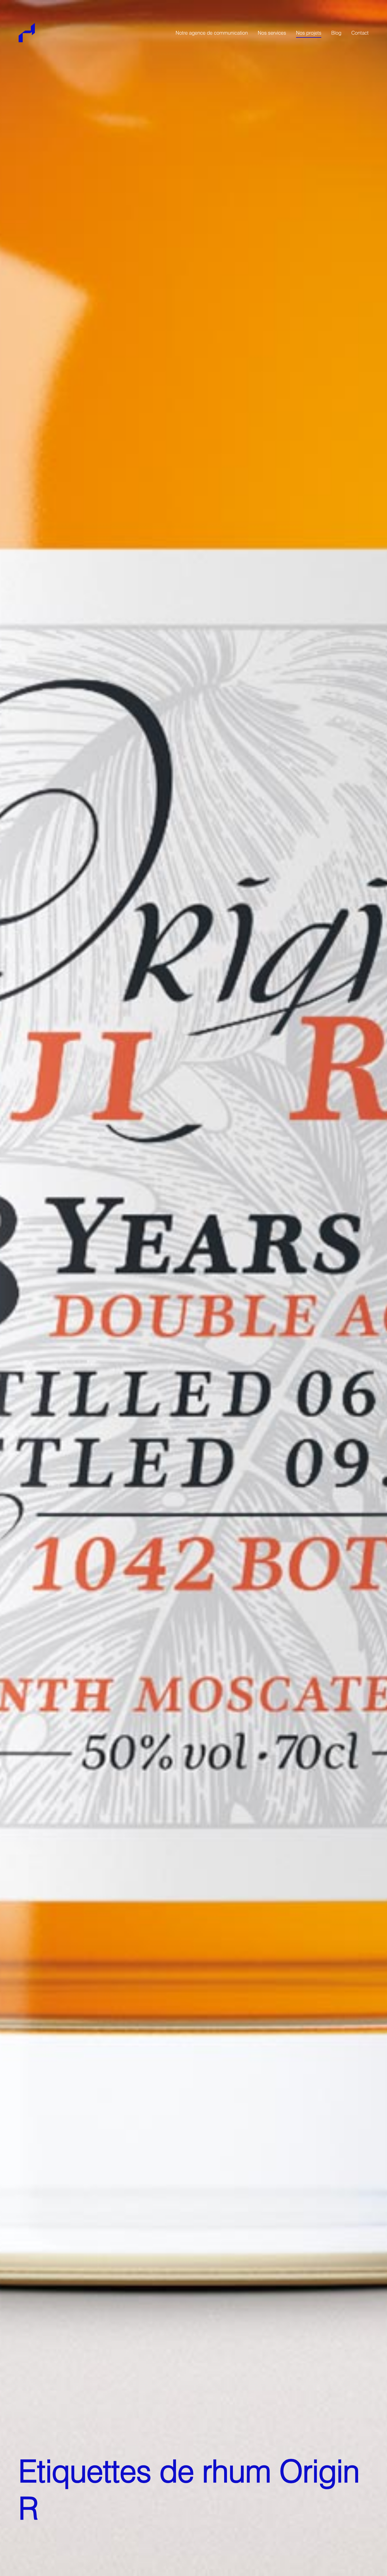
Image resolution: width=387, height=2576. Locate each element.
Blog (336, 33)
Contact (360, 33)
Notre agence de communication (212, 33)
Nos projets (309, 33)
